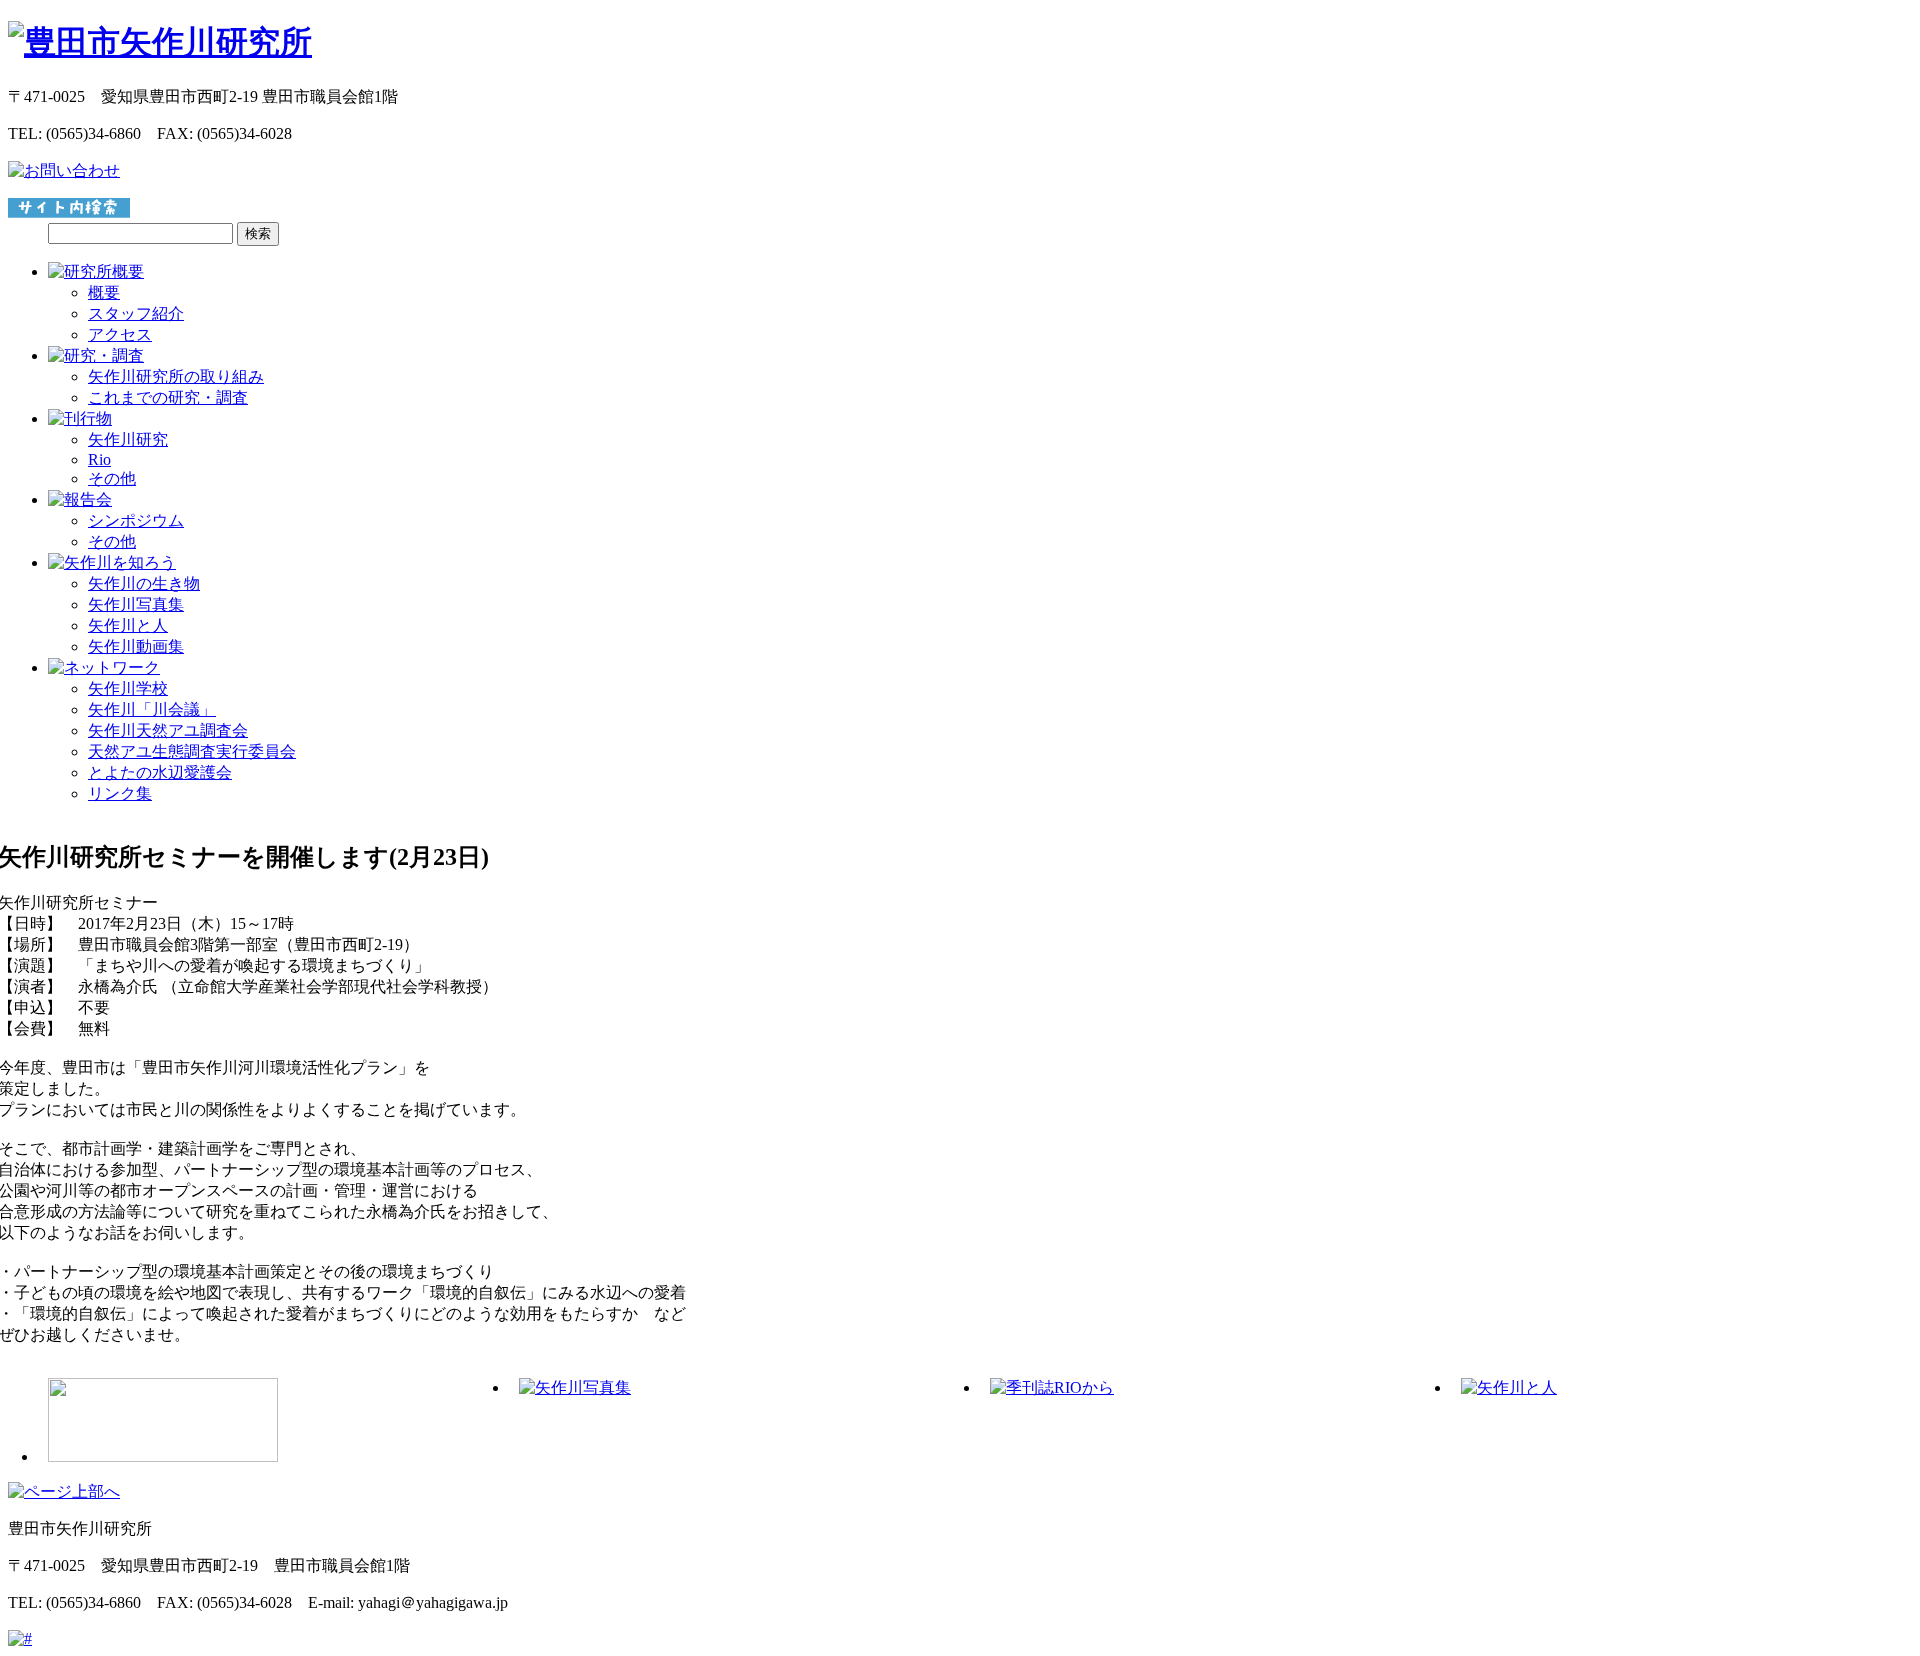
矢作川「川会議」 (152, 709)
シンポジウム (136, 520)
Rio (99, 459)
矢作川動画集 (136, 646)
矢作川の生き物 (144, 583)
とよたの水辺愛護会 (160, 772)
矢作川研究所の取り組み (176, 376)
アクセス (120, 334)
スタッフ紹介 (136, 313)
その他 (112, 478)
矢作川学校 (128, 688)
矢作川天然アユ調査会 (168, 730)
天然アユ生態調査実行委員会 (192, 751)
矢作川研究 (128, 439)
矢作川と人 (128, 625)
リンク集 (120, 793)
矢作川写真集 (136, 604)
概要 (104, 292)
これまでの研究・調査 (168, 397)
